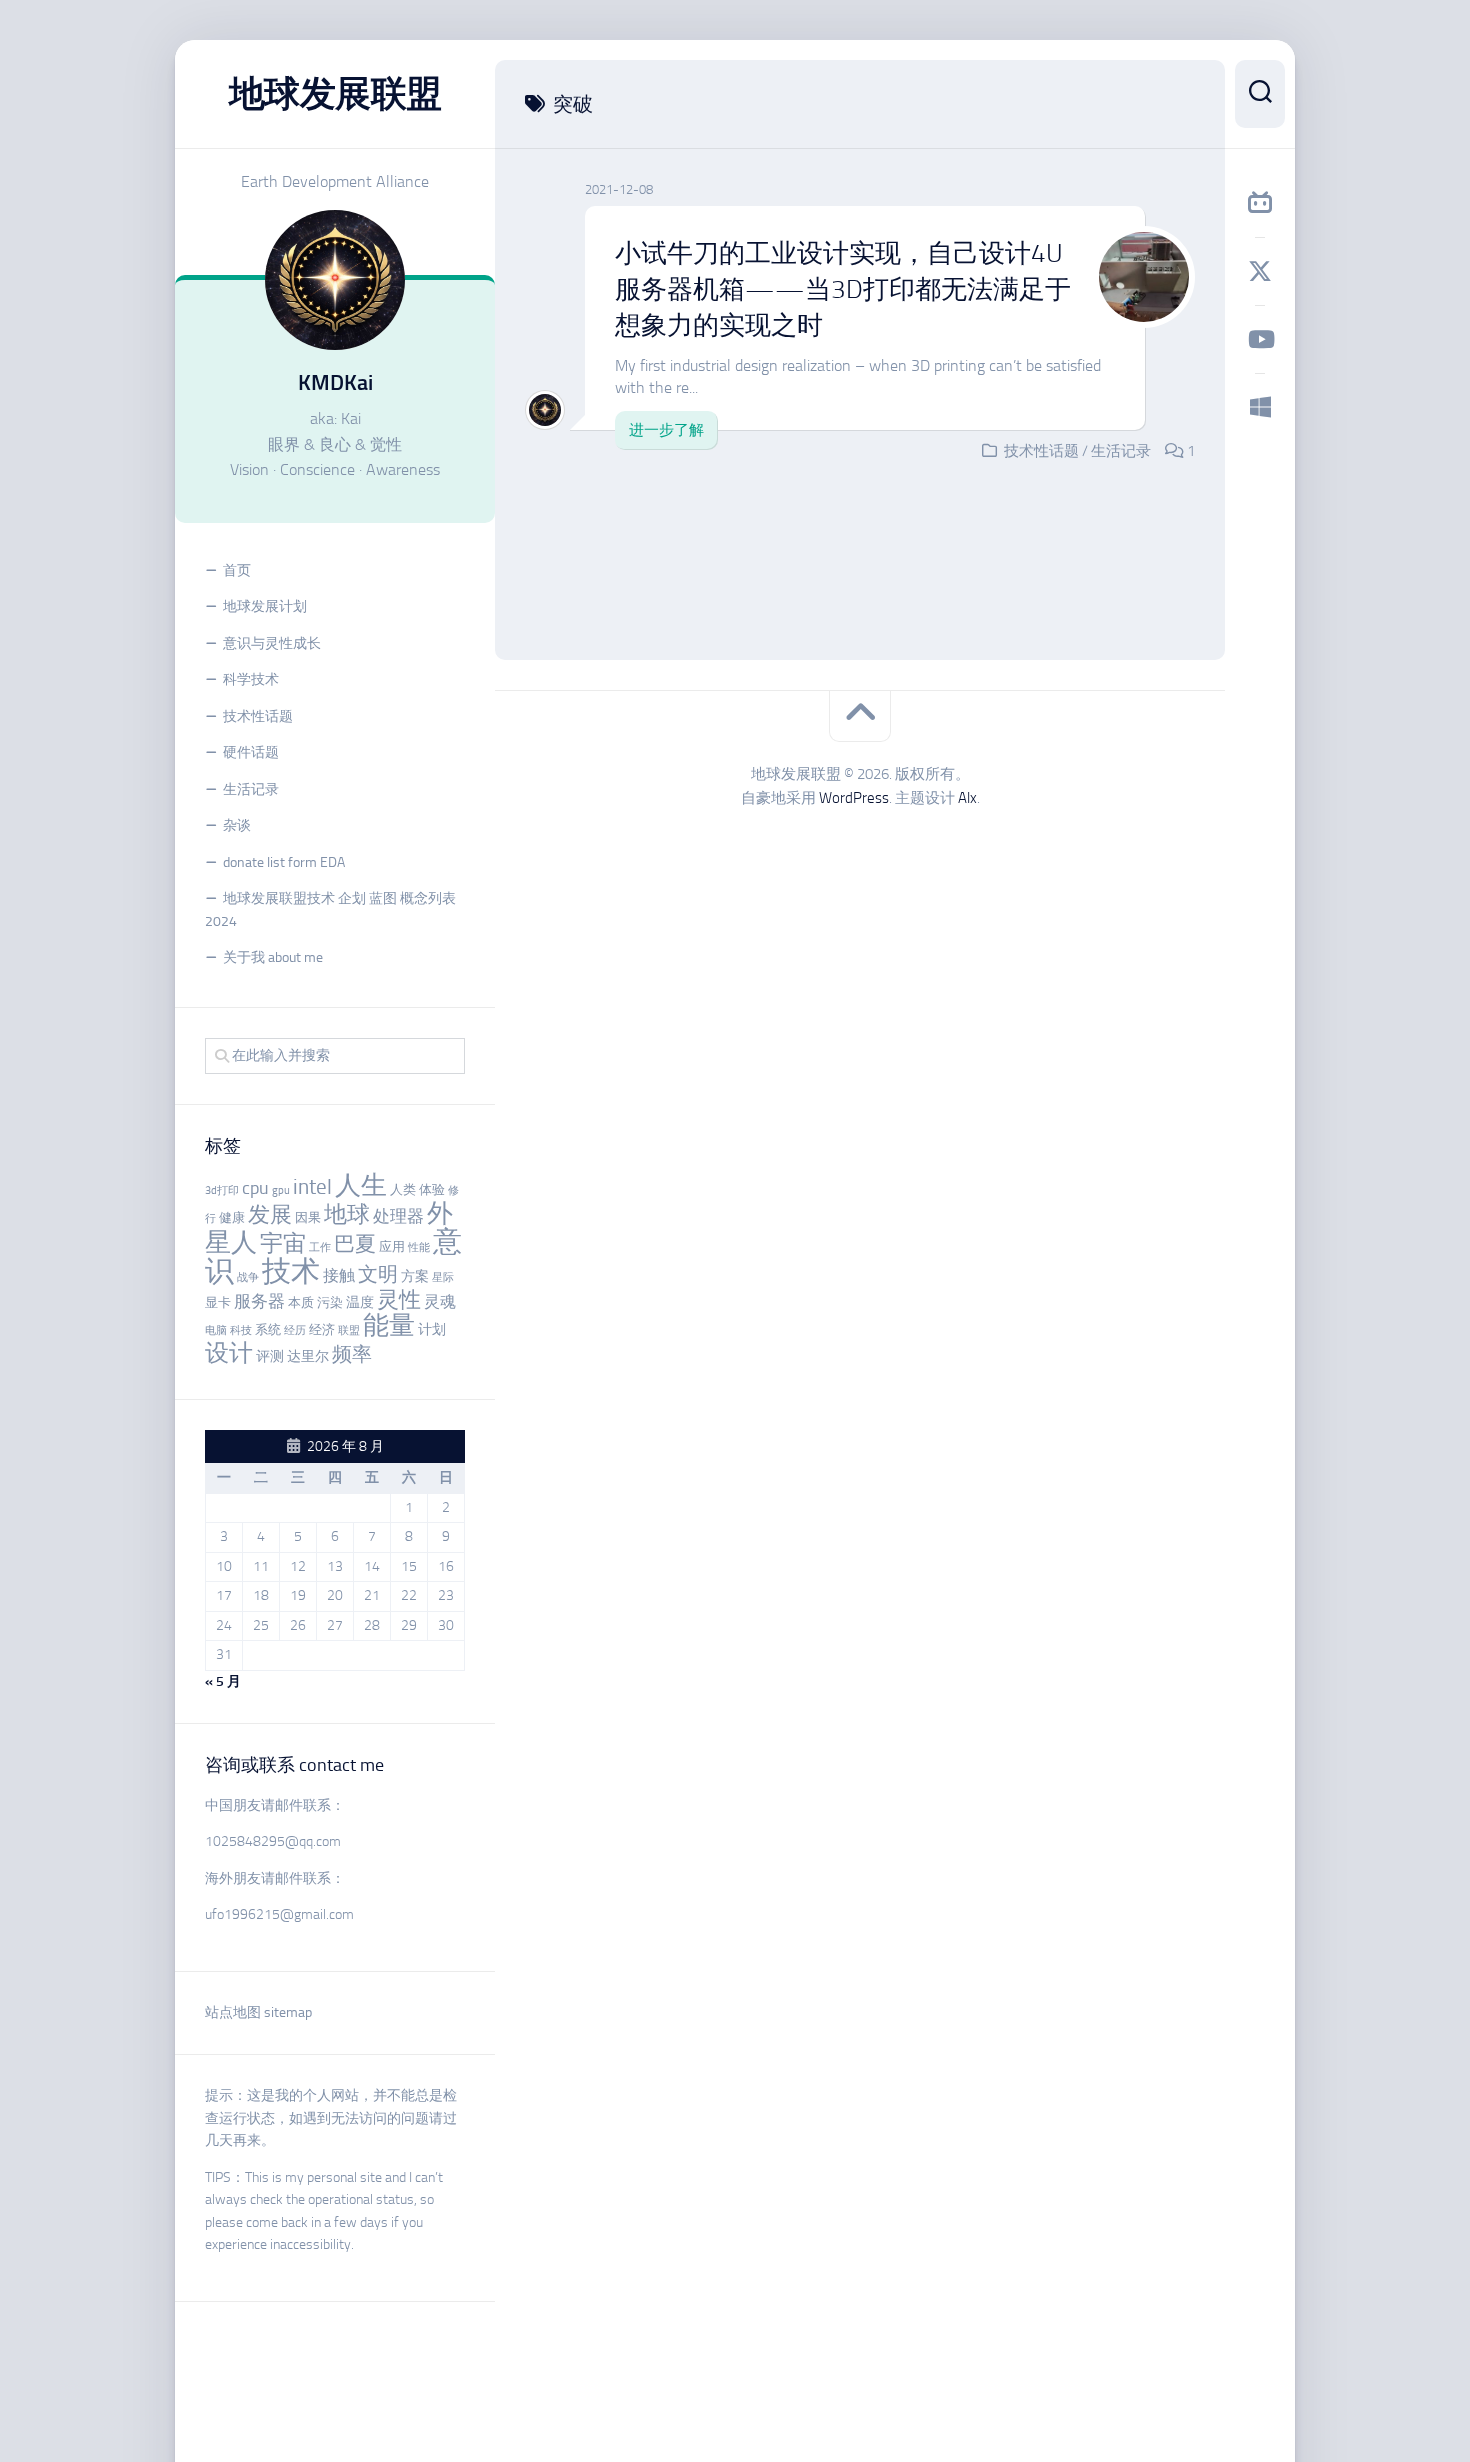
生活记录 (251, 789)
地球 (347, 1214)
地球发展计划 (265, 606)
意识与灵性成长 (272, 643)
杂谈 (237, 825)
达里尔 (308, 1356)
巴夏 (355, 1244)
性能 (419, 1247)
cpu (255, 1188)
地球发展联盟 (335, 93)
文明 (378, 1274)
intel (312, 1187)
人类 (403, 1189)
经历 (295, 1330)
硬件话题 (251, 752)
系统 (268, 1329)
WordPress (854, 798)
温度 (360, 1302)
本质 (301, 1302)
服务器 (259, 1301)
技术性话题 (258, 716)
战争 (248, 1277)
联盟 (349, 1330)
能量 (389, 1325)
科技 (241, 1330)
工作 (320, 1247)
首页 (237, 570)
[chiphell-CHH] (1260, 407)
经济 (322, 1329)
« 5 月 (223, 1681)
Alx (967, 798)
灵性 (399, 1300)
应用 (392, 1246)
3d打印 (222, 1190)
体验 (432, 1189)
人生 (361, 1185)
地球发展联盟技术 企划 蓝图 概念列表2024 (330, 910)
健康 (232, 1217)
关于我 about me (273, 957)
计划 (432, 1329)
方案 (415, 1276)
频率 (352, 1354)
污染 (330, 1302)
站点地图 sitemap (258, 2012)
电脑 (216, 1330)
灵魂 (440, 1301)
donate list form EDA (284, 862)
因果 (308, 1217)
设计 (229, 1352)
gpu (281, 1190)
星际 (443, 1277)
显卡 (218, 1302)
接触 (339, 1275)
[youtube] (1260, 339)
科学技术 (251, 679)
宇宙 (283, 1243)
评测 (270, 1356)
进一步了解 (666, 430)
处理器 (398, 1216)
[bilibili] (1260, 203)
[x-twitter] (1260, 271)
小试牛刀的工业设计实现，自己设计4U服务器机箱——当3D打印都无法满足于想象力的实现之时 (843, 290)
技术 (291, 1271)
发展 (270, 1215)
